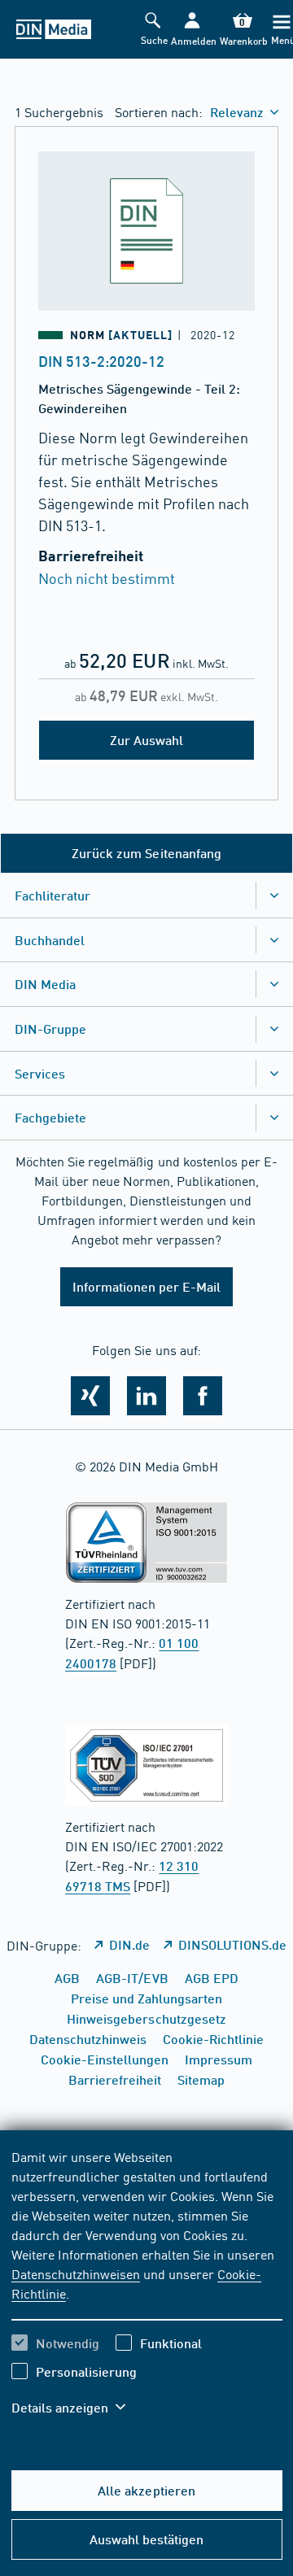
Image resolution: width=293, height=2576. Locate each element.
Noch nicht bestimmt (107, 578)
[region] (147, 2292)
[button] (192, 30)
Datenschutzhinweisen (76, 2273)
